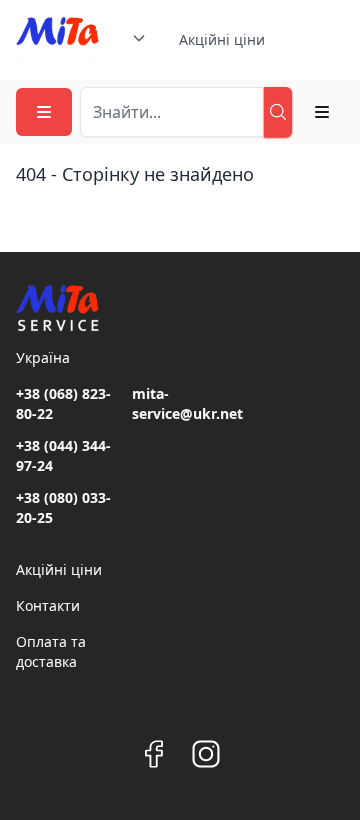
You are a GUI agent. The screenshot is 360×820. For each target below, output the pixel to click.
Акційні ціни (222, 39)
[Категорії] (44, 112)
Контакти (48, 605)
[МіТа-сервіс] (57, 40)
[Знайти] (278, 112)
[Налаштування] (322, 112)
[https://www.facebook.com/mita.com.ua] (154, 754)
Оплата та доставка (51, 651)
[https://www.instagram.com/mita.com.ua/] (206, 754)
